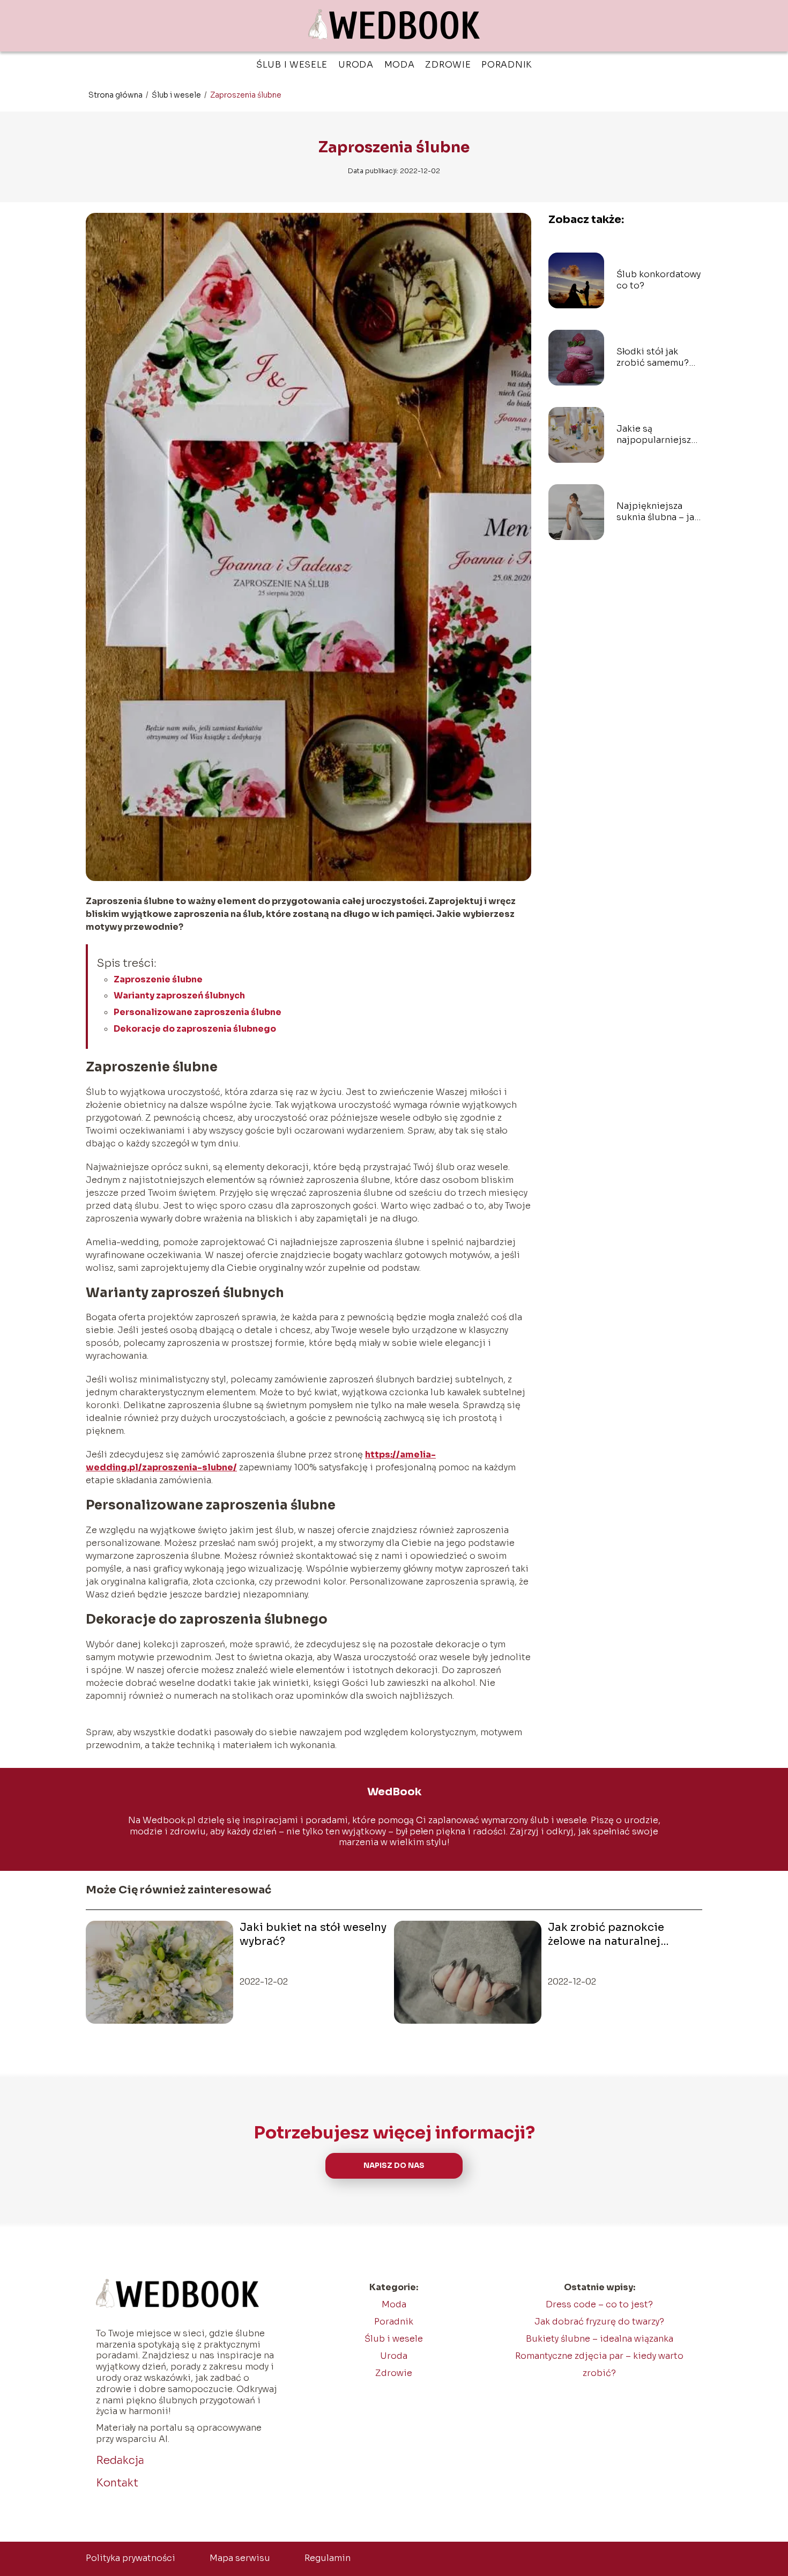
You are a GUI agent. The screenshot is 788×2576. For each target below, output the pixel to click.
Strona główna (116, 95)
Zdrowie (448, 65)
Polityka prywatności (131, 2558)
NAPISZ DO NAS (394, 2166)
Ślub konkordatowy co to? (659, 280)
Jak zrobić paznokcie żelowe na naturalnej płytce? (606, 1935)
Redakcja (120, 2460)
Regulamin (328, 2558)
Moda (400, 65)
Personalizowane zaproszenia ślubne (198, 1012)
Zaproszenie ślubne (158, 979)
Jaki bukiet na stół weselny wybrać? (313, 1934)
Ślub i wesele (292, 65)
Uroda (356, 65)
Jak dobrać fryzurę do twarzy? (599, 2322)
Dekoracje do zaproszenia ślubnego (195, 1029)
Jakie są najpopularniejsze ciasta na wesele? (656, 435)
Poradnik (507, 65)
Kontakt (117, 2483)
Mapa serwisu (240, 2558)
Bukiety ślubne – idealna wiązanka (600, 2339)
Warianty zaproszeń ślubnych (179, 995)
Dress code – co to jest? (599, 2304)
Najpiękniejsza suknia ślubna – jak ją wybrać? (658, 512)
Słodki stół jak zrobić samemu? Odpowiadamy (653, 358)
